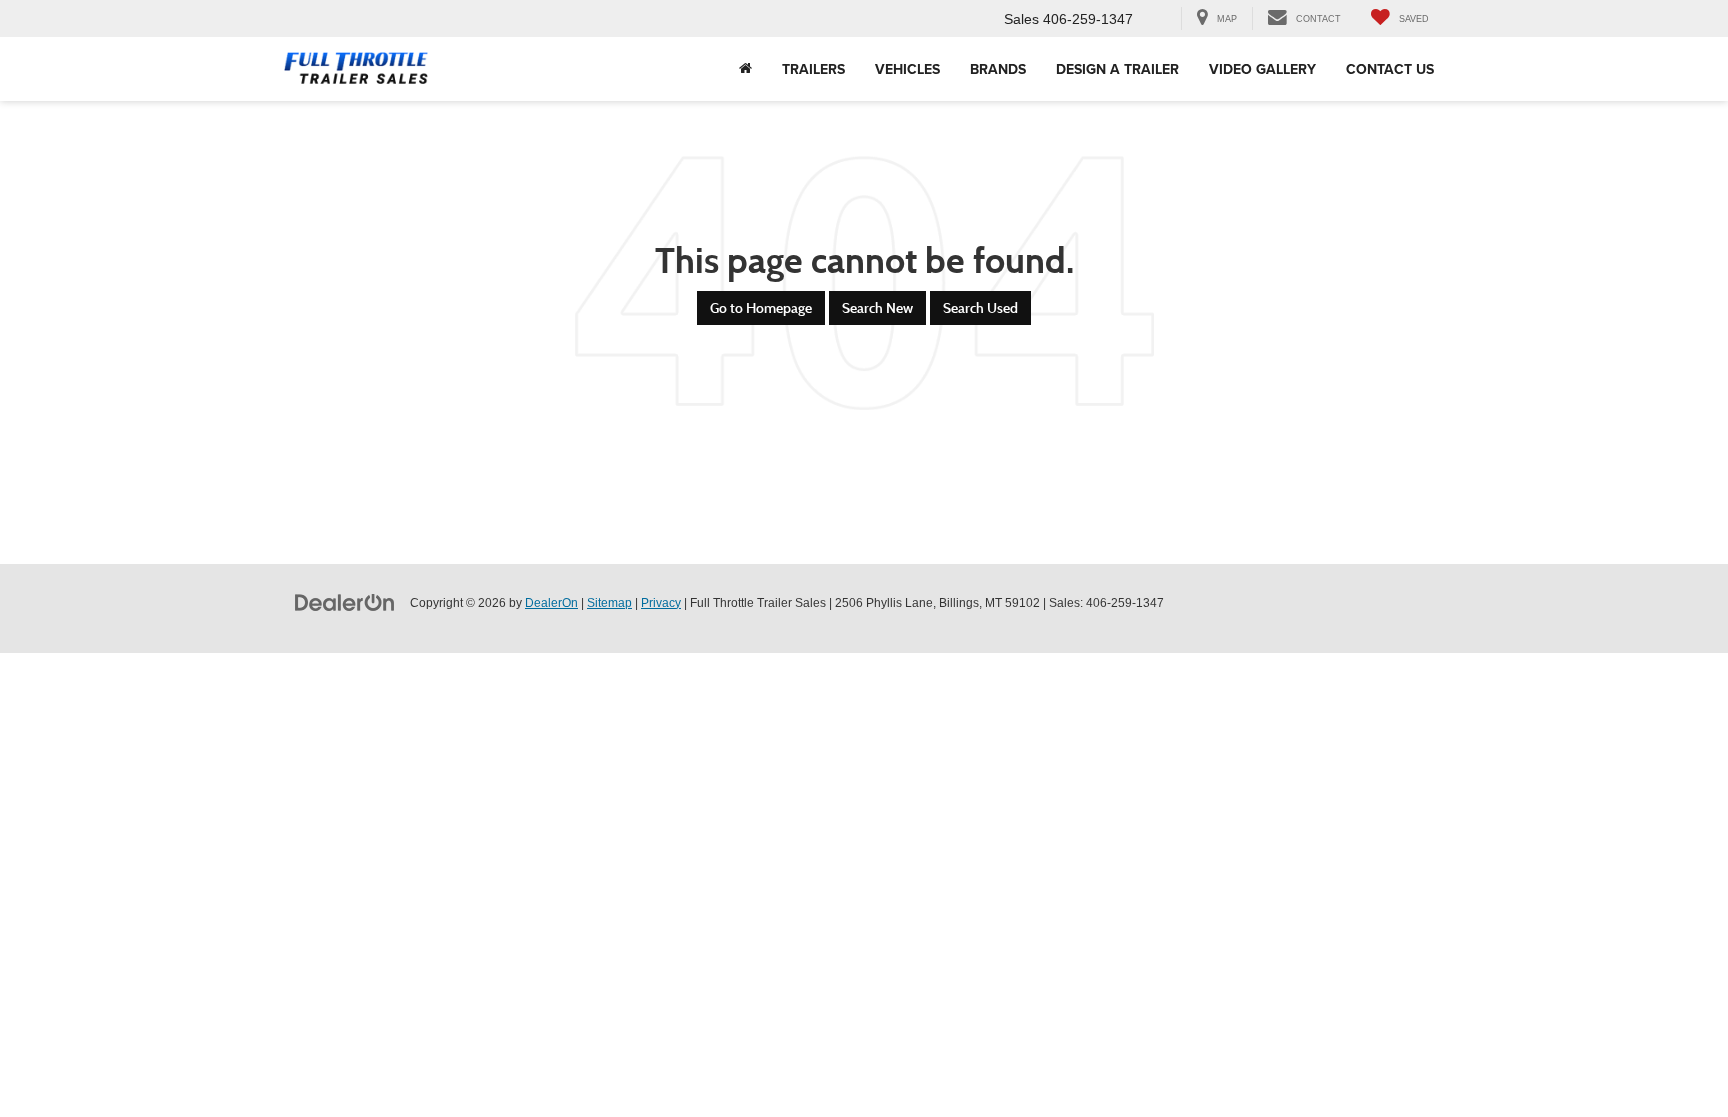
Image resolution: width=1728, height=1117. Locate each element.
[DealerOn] (345, 602)
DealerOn (551, 603)
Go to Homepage (761, 308)
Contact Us (1390, 69)
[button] (745, 69)
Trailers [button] (813, 69)
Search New (877, 308)
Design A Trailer (1117, 69)
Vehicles (907, 69)
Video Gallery (1262, 69)
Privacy (661, 603)
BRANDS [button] (998, 69)
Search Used (980, 308)
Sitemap (609, 603)
